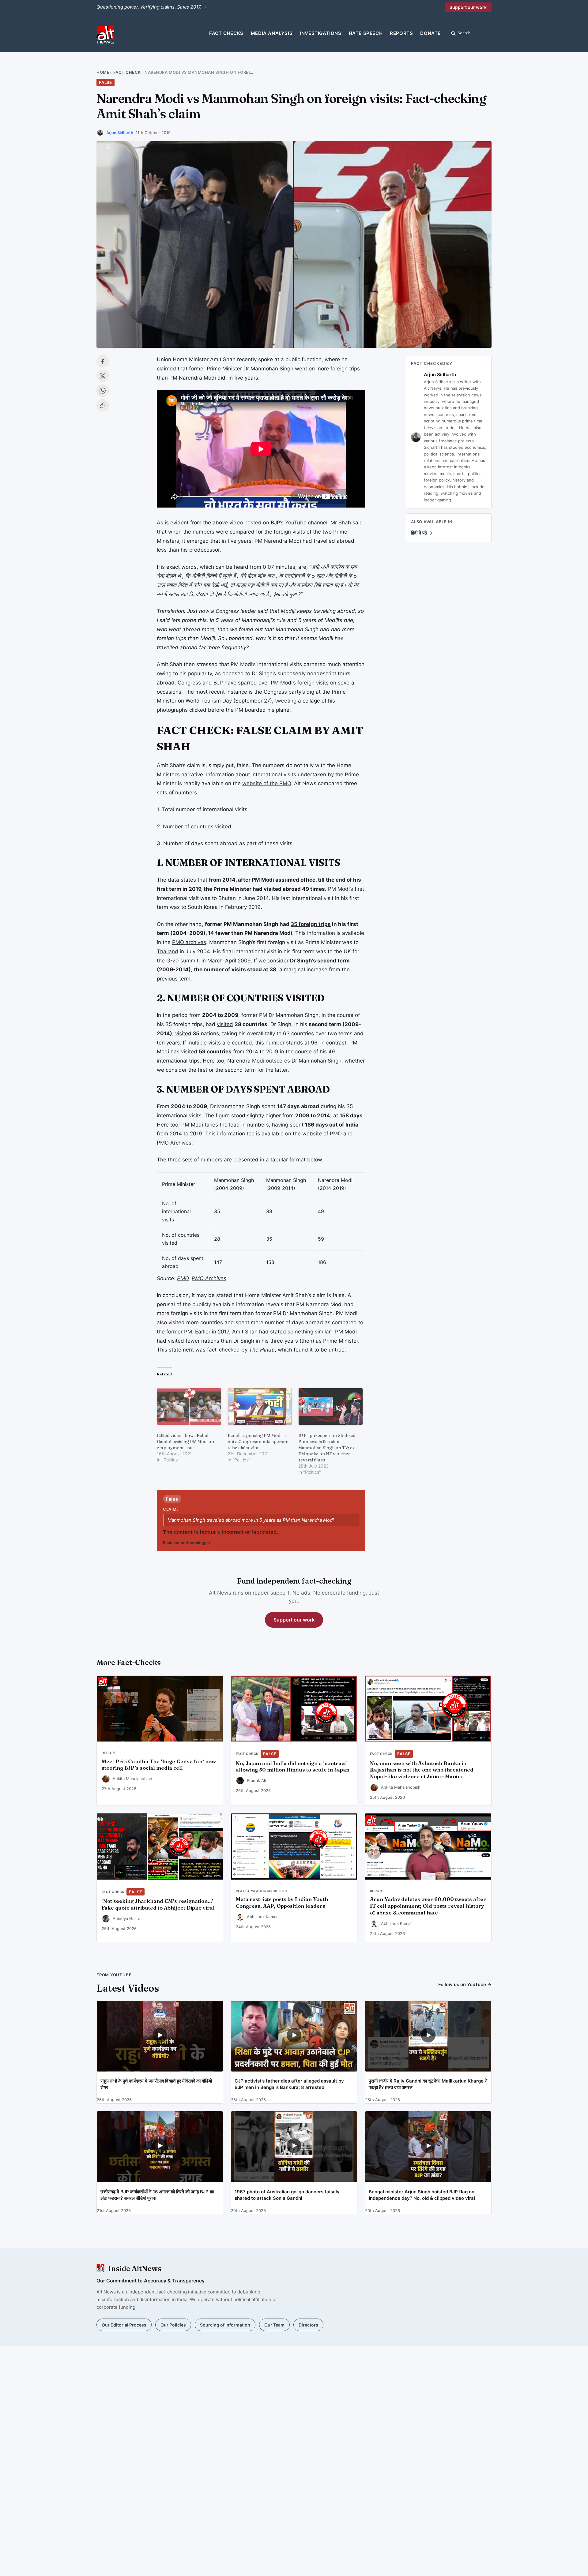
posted (253, 523)
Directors (308, 2325)
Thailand (168, 951)
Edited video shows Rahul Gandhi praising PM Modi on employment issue (185, 1442)
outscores (278, 1061)
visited (225, 1024)
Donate (430, 33)
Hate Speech (366, 33)
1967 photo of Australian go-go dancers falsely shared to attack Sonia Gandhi (287, 2195)
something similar (309, 1332)
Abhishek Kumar (262, 1917)
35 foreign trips (311, 924)
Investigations (320, 33)
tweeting (286, 701)
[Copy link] (103, 405)
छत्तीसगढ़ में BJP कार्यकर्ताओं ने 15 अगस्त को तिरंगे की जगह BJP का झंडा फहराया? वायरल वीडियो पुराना (157, 2195)
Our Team (274, 2325)
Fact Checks (226, 33)
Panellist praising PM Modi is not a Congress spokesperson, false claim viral (259, 1442)
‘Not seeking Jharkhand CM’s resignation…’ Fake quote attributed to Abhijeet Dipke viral (158, 1904)
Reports (401, 33)
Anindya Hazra (126, 1918)
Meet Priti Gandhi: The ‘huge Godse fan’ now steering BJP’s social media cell (159, 1765)
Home (103, 72)
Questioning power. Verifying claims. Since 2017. (152, 7)
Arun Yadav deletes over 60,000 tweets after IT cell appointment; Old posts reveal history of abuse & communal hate (428, 1906)
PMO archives (189, 942)
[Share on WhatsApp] (103, 391)
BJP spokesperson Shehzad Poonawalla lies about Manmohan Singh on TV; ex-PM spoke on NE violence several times (327, 1448)
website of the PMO (267, 783)
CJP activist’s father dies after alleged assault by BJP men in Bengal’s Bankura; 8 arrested (289, 2084)
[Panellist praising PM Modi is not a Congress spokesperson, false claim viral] (260, 1406)
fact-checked (223, 1350)
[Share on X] (103, 376)
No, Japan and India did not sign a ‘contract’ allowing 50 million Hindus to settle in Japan (293, 1767)
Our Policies (173, 2325)
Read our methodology (187, 1543)
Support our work (468, 7)
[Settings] (486, 33)
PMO (336, 1134)
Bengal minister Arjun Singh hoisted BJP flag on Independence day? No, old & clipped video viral (422, 2195)
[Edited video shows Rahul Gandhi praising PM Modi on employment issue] (189, 1406)
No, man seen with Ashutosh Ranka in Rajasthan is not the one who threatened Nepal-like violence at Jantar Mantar (422, 1770)
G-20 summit (182, 961)
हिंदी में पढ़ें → (422, 533)
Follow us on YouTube (465, 1984)
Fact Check (127, 72)
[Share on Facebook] (103, 361)
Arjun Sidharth (120, 133)
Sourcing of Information (225, 2325)
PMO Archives (174, 1143)
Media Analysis (272, 33)
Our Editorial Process (124, 2325)
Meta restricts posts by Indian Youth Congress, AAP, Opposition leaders (282, 1903)
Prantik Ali (256, 1780)
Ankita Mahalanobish (132, 1779)
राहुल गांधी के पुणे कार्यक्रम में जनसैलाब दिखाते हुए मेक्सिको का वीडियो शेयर (156, 2084)
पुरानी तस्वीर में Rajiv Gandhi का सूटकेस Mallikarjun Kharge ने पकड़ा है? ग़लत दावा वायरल (428, 2084)
